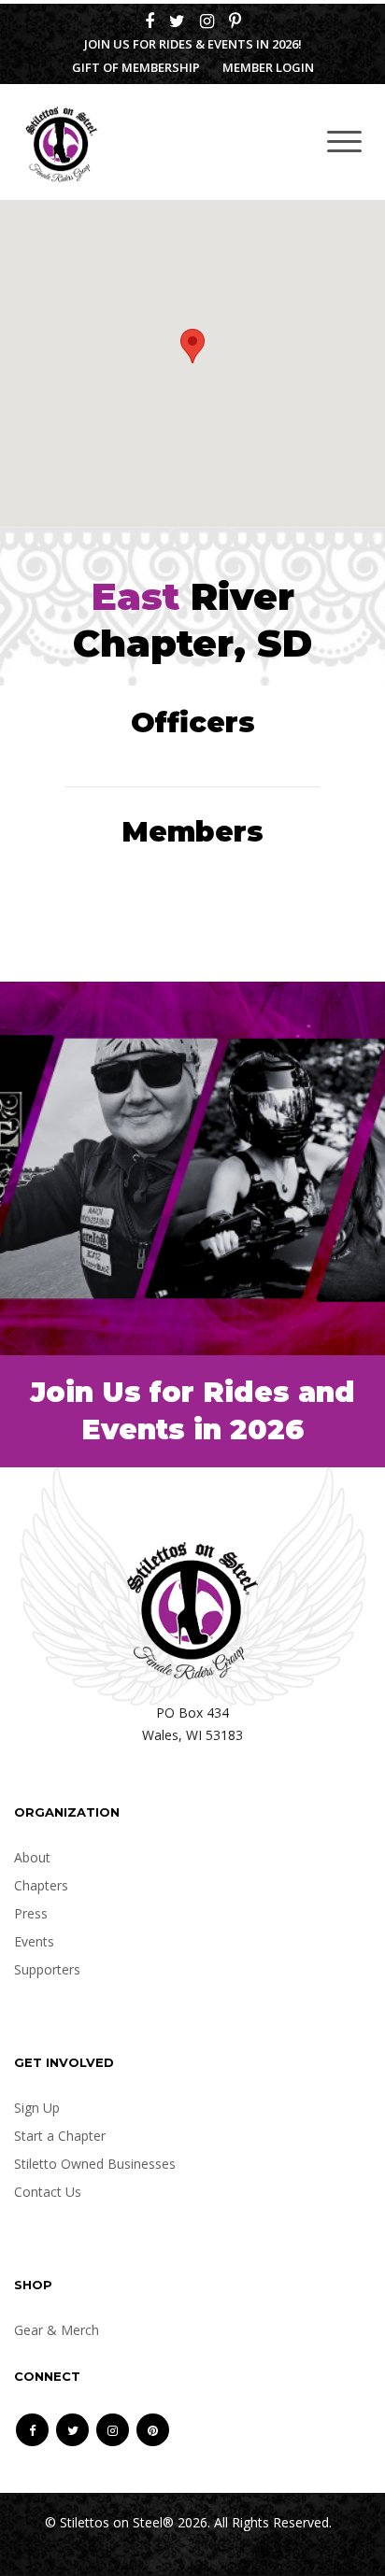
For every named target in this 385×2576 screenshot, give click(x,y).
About (32, 1857)
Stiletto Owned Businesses (95, 2164)
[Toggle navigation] (344, 141)
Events (34, 1941)
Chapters (41, 1885)
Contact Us (48, 2192)
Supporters (47, 1969)
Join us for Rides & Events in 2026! (193, 44)
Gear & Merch (57, 2330)
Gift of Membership (136, 67)
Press (31, 1913)
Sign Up (37, 2108)
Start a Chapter (60, 2136)
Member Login (268, 67)
